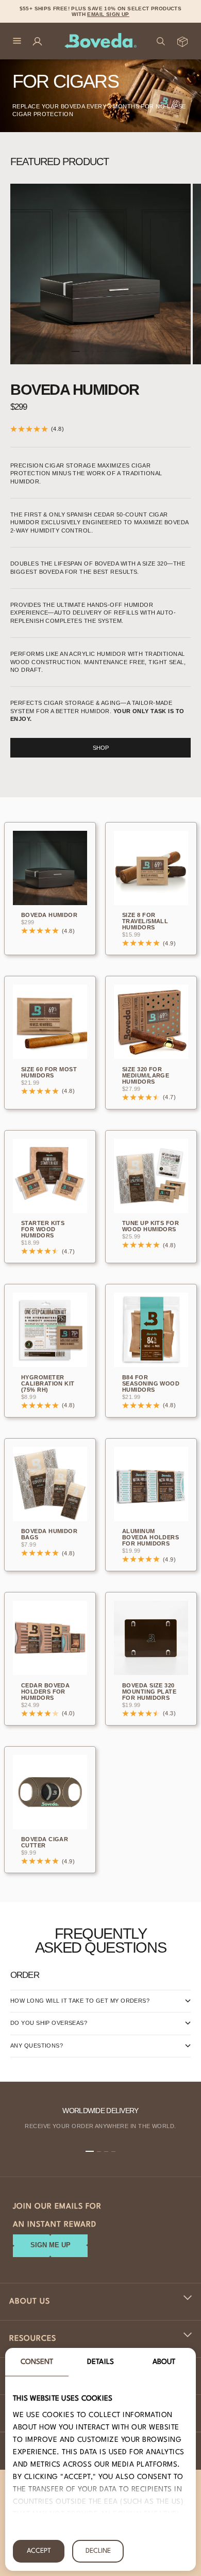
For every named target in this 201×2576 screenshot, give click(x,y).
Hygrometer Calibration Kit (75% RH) (48, 1384)
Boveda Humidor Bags (49, 1535)
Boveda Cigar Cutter (45, 1843)
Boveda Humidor (75, 390)
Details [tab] (100, 2362)
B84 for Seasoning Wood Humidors (151, 1384)
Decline (98, 2551)
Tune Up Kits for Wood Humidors (150, 1227)
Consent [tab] (37, 2362)
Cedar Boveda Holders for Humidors (45, 1692)
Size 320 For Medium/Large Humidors (146, 1076)
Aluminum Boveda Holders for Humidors (150, 1538)
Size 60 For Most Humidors (49, 1073)
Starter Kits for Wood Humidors (43, 1230)
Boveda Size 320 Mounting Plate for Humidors (149, 1692)
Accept (39, 2551)
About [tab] (164, 2362)
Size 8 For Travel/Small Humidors (145, 922)
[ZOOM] (187, 350)
